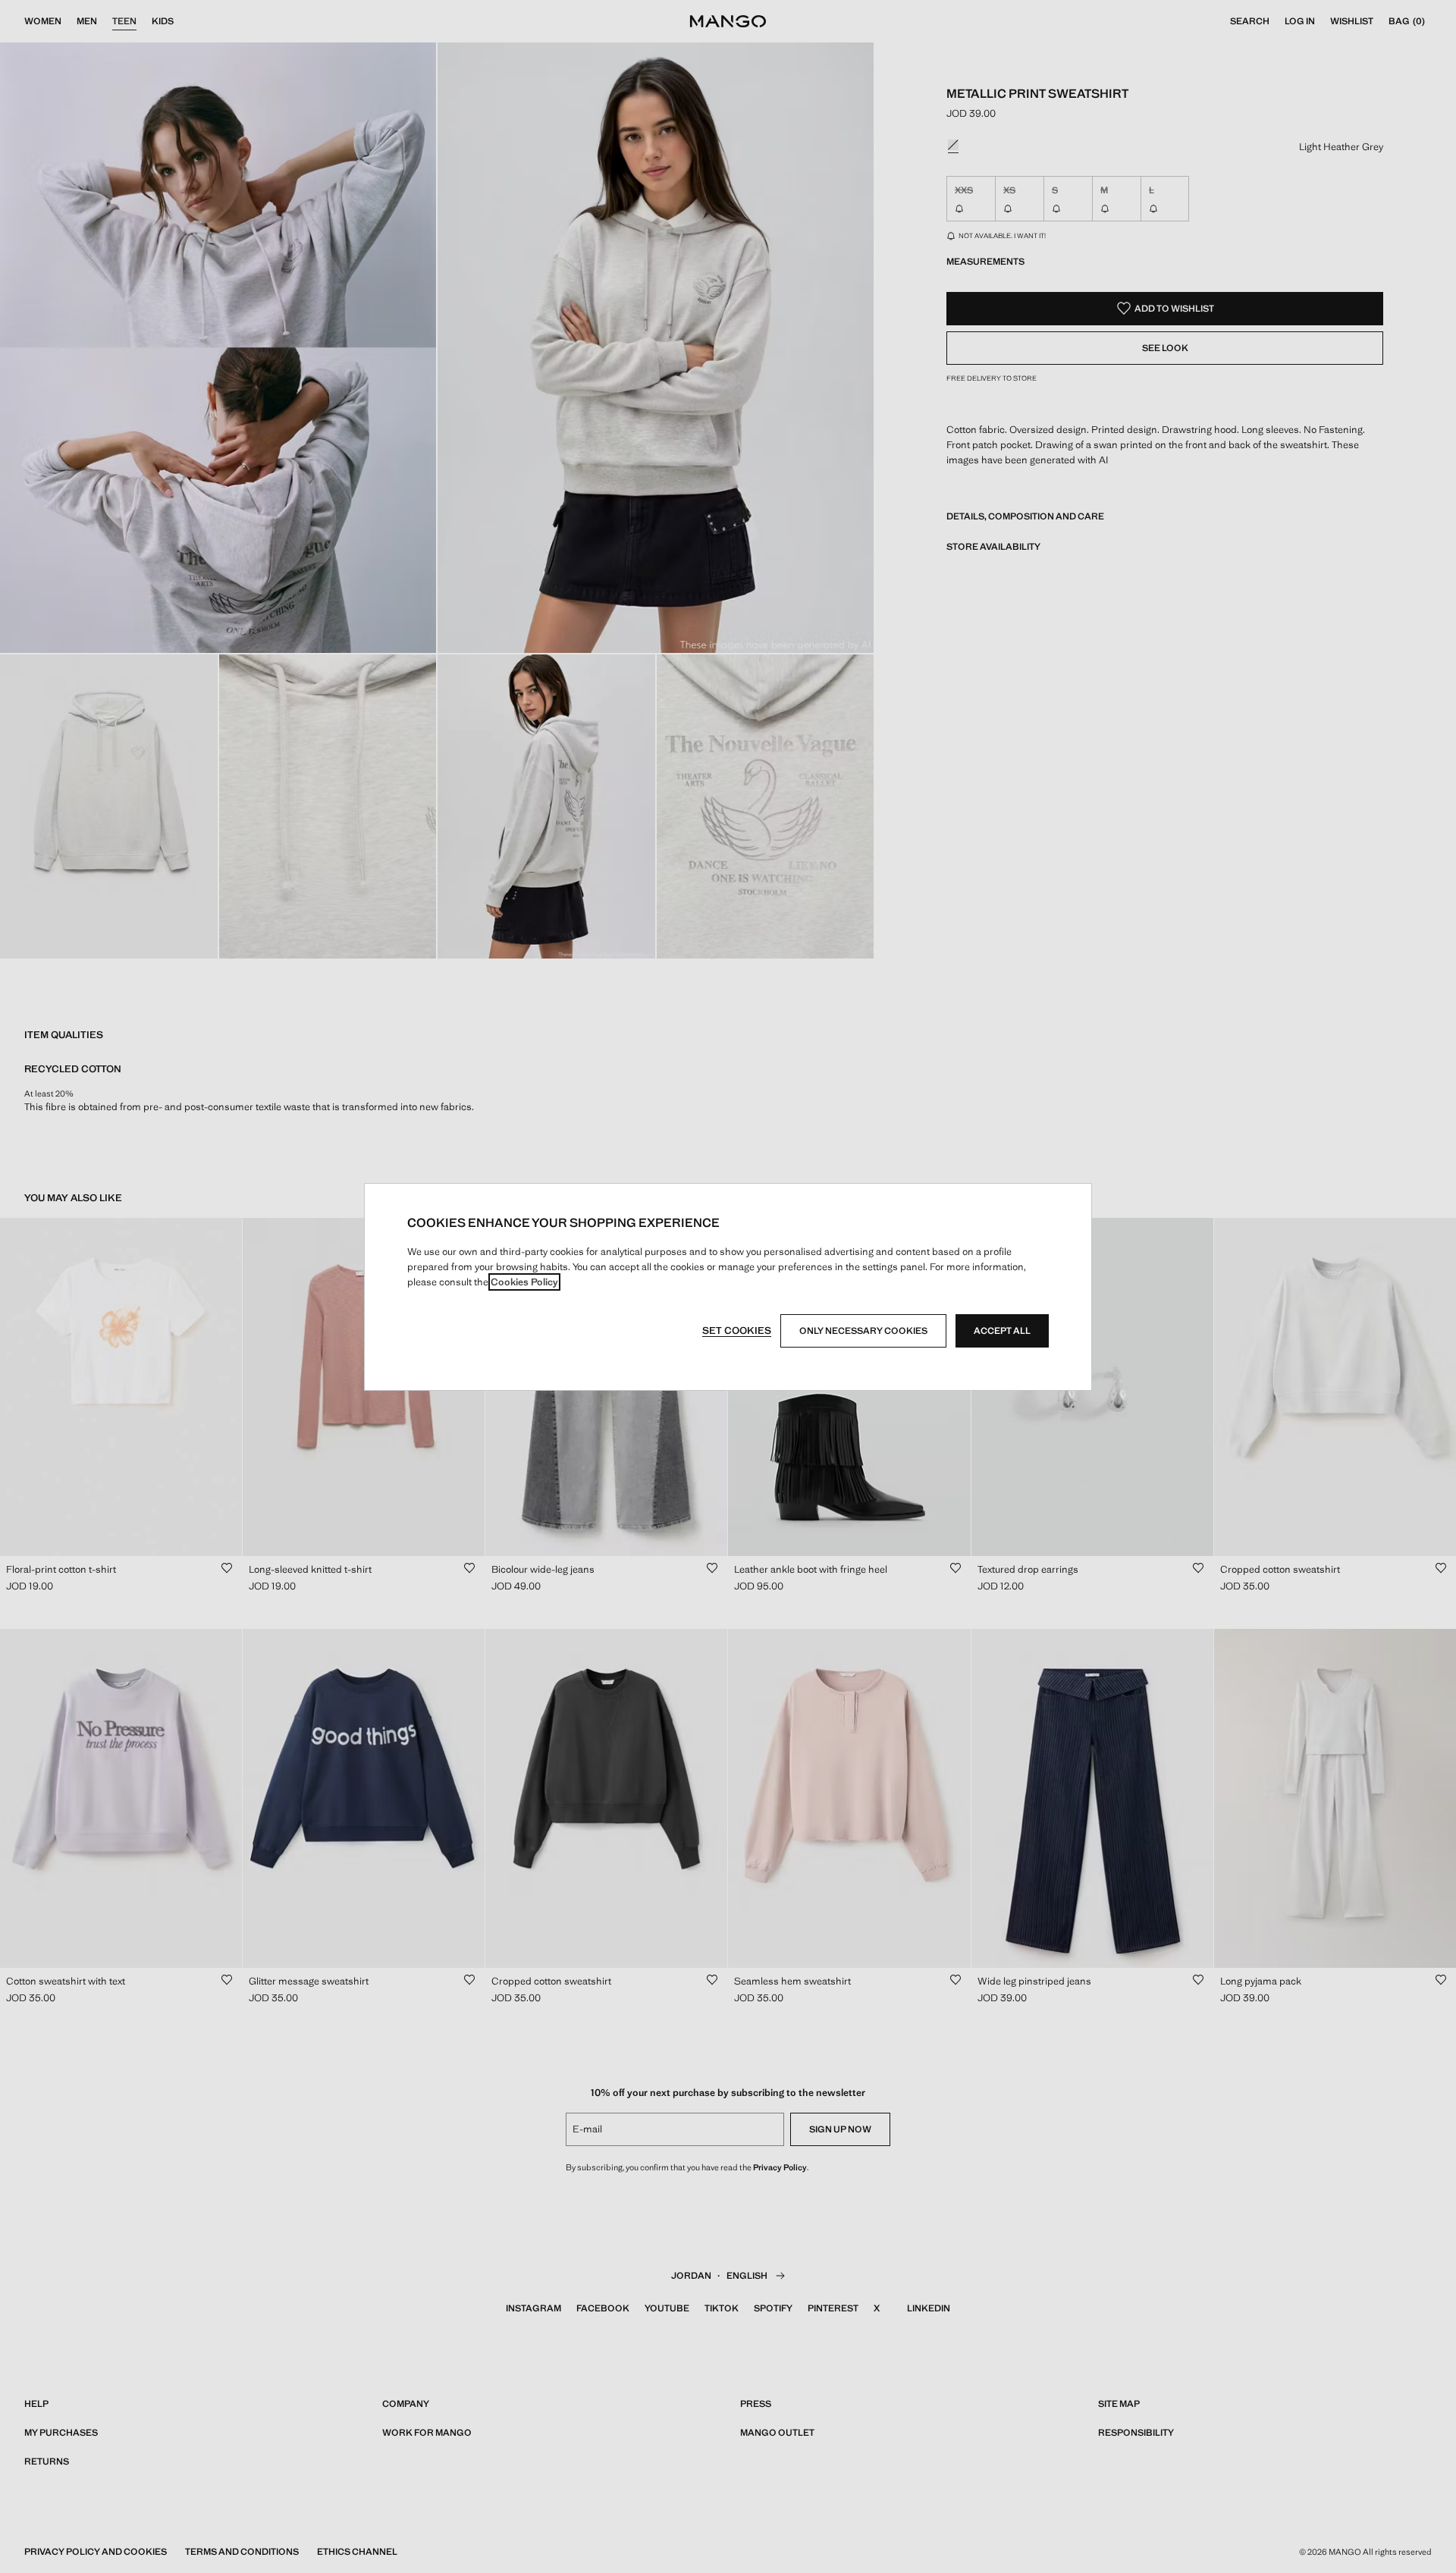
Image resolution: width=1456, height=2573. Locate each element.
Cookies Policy (524, 1282)
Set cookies (737, 1330)
